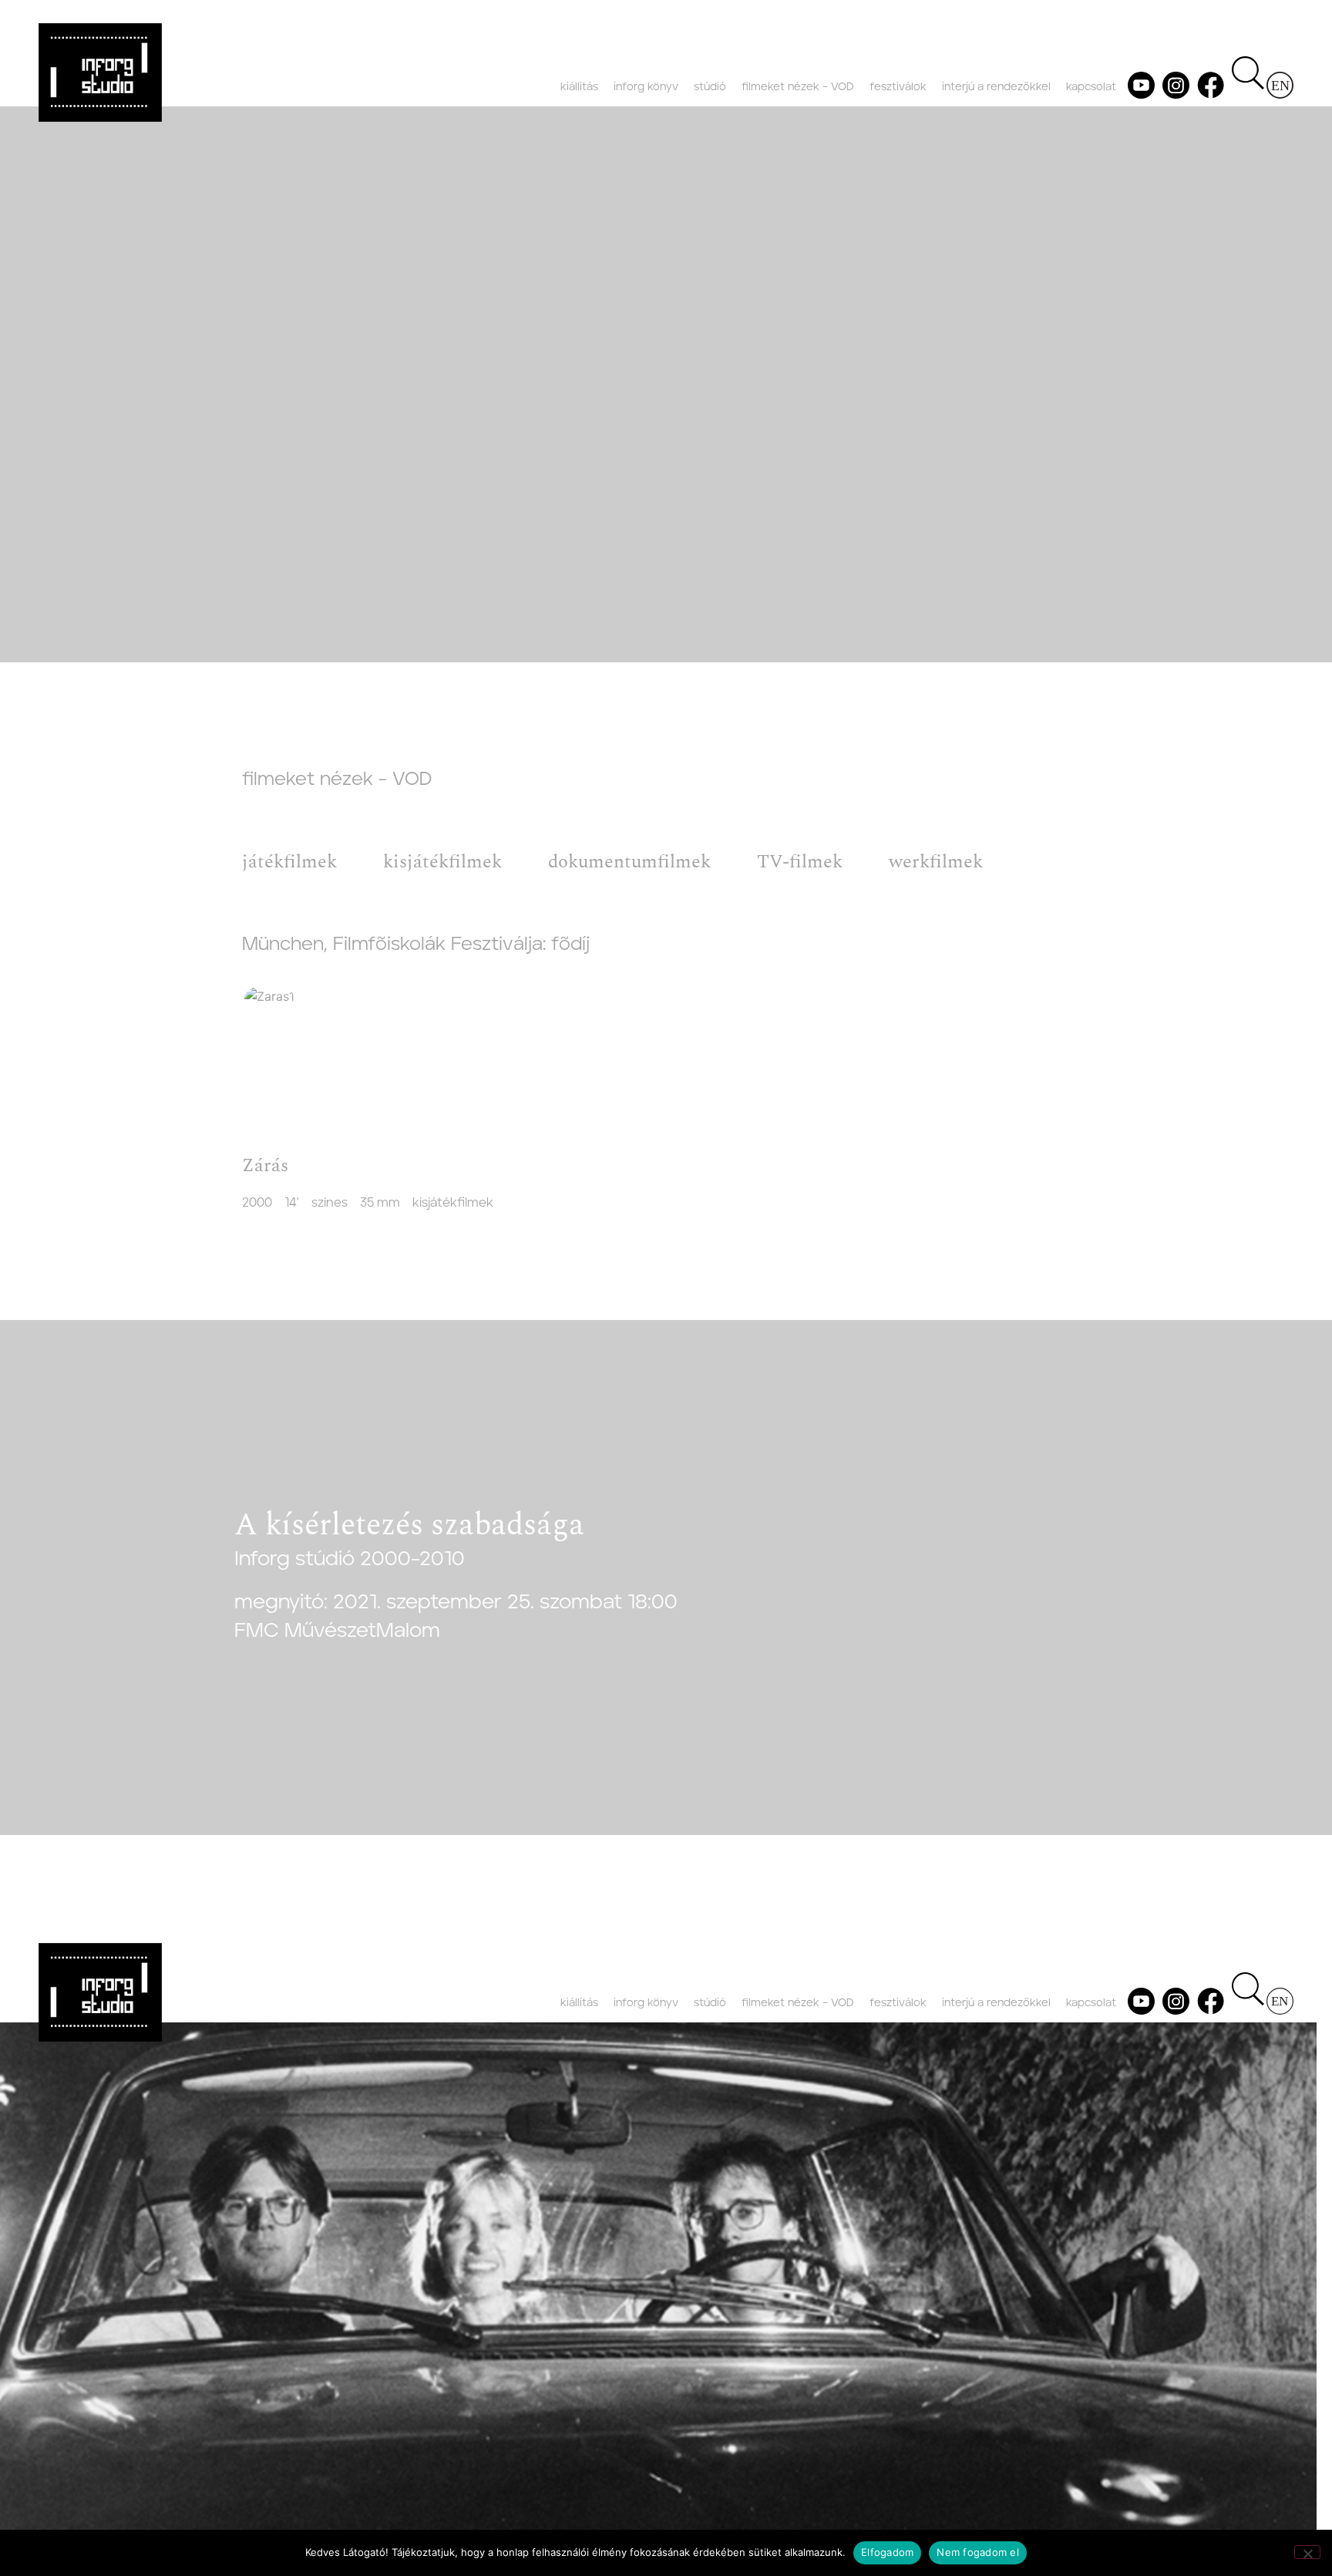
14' (292, 1203)
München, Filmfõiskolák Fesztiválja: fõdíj (416, 945)
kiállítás (579, 87)
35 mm (380, 1203)
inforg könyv (646, 87)
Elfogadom (887, 2552)
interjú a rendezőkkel (996, 87)
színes (330, 1203)
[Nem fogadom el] (1307, 2552)
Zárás (265, 1166)
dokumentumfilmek (629, 862)
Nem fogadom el (978, 2552)
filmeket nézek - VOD (337, 780)
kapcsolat (1091, 87)
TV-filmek (800, 862)
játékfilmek (289, 862)
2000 (257, 1203)
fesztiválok (898, 87)
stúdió (710, 87)
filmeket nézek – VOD (798, 87)
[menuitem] (1280, 85)
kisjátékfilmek (442, 862)
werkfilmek (936, 862)
